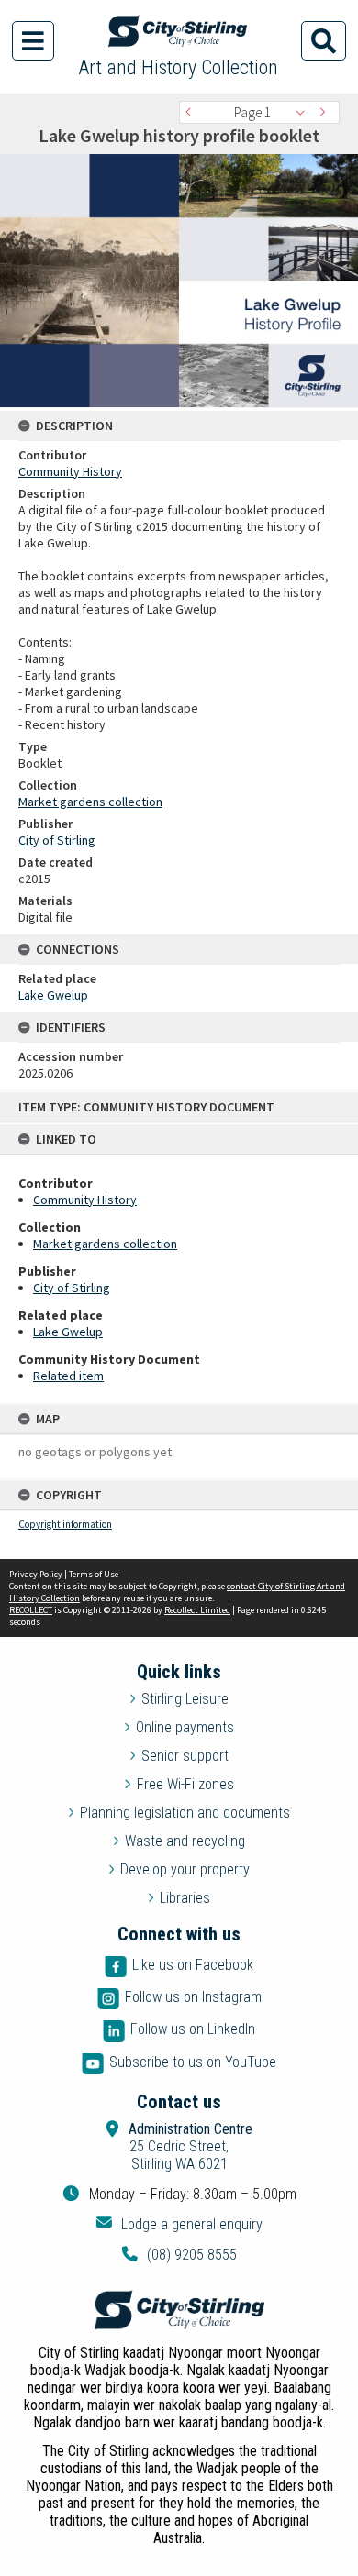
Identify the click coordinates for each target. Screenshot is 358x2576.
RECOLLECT (31, 1610)
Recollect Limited (197, 1610)
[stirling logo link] (179, 2310)
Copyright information (65, 1524)
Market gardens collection (105, 1244)
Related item (68, 1376)
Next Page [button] (326, 112)
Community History (85, 1200)
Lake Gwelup (68, 1332)
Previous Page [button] (193, 112)
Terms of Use (94, 1574)
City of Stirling (72, 1288)
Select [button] (305, 112)
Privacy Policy (36, 1574)
